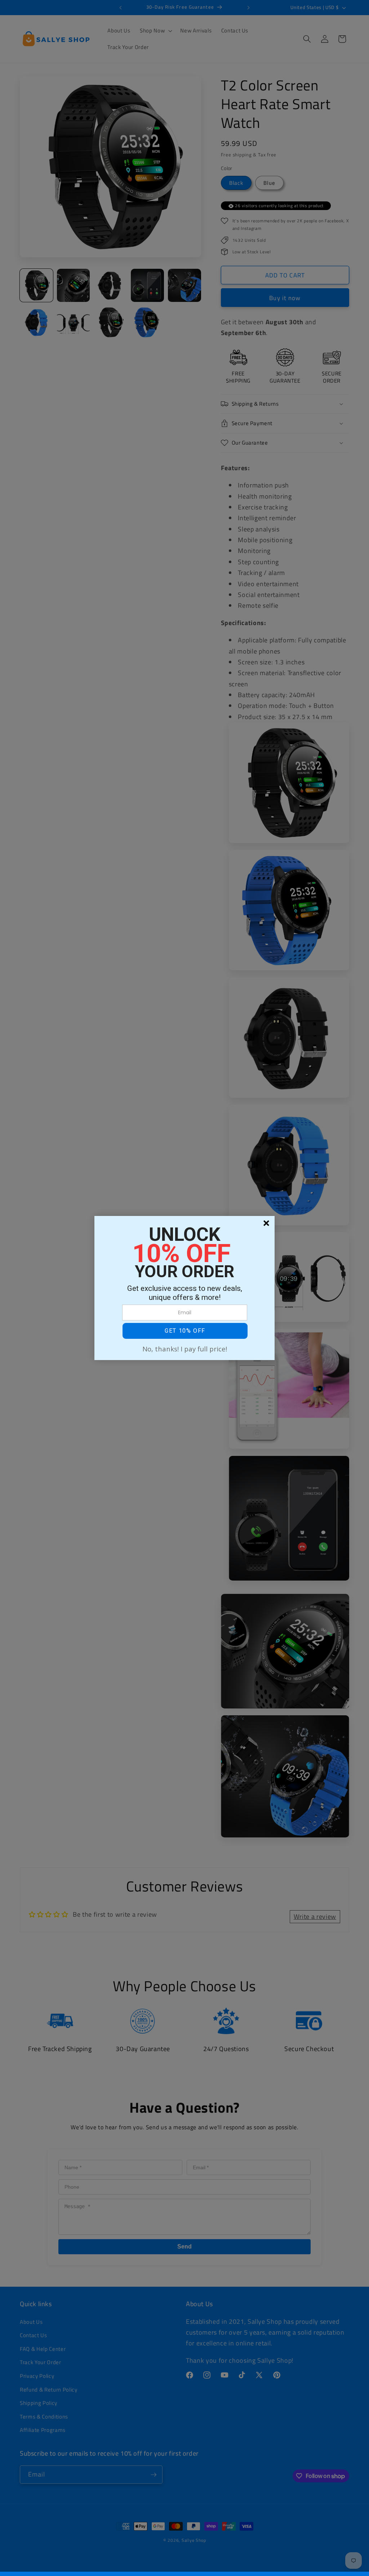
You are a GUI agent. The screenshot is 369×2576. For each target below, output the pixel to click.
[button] (185, 1331)
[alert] (184, 1288)
